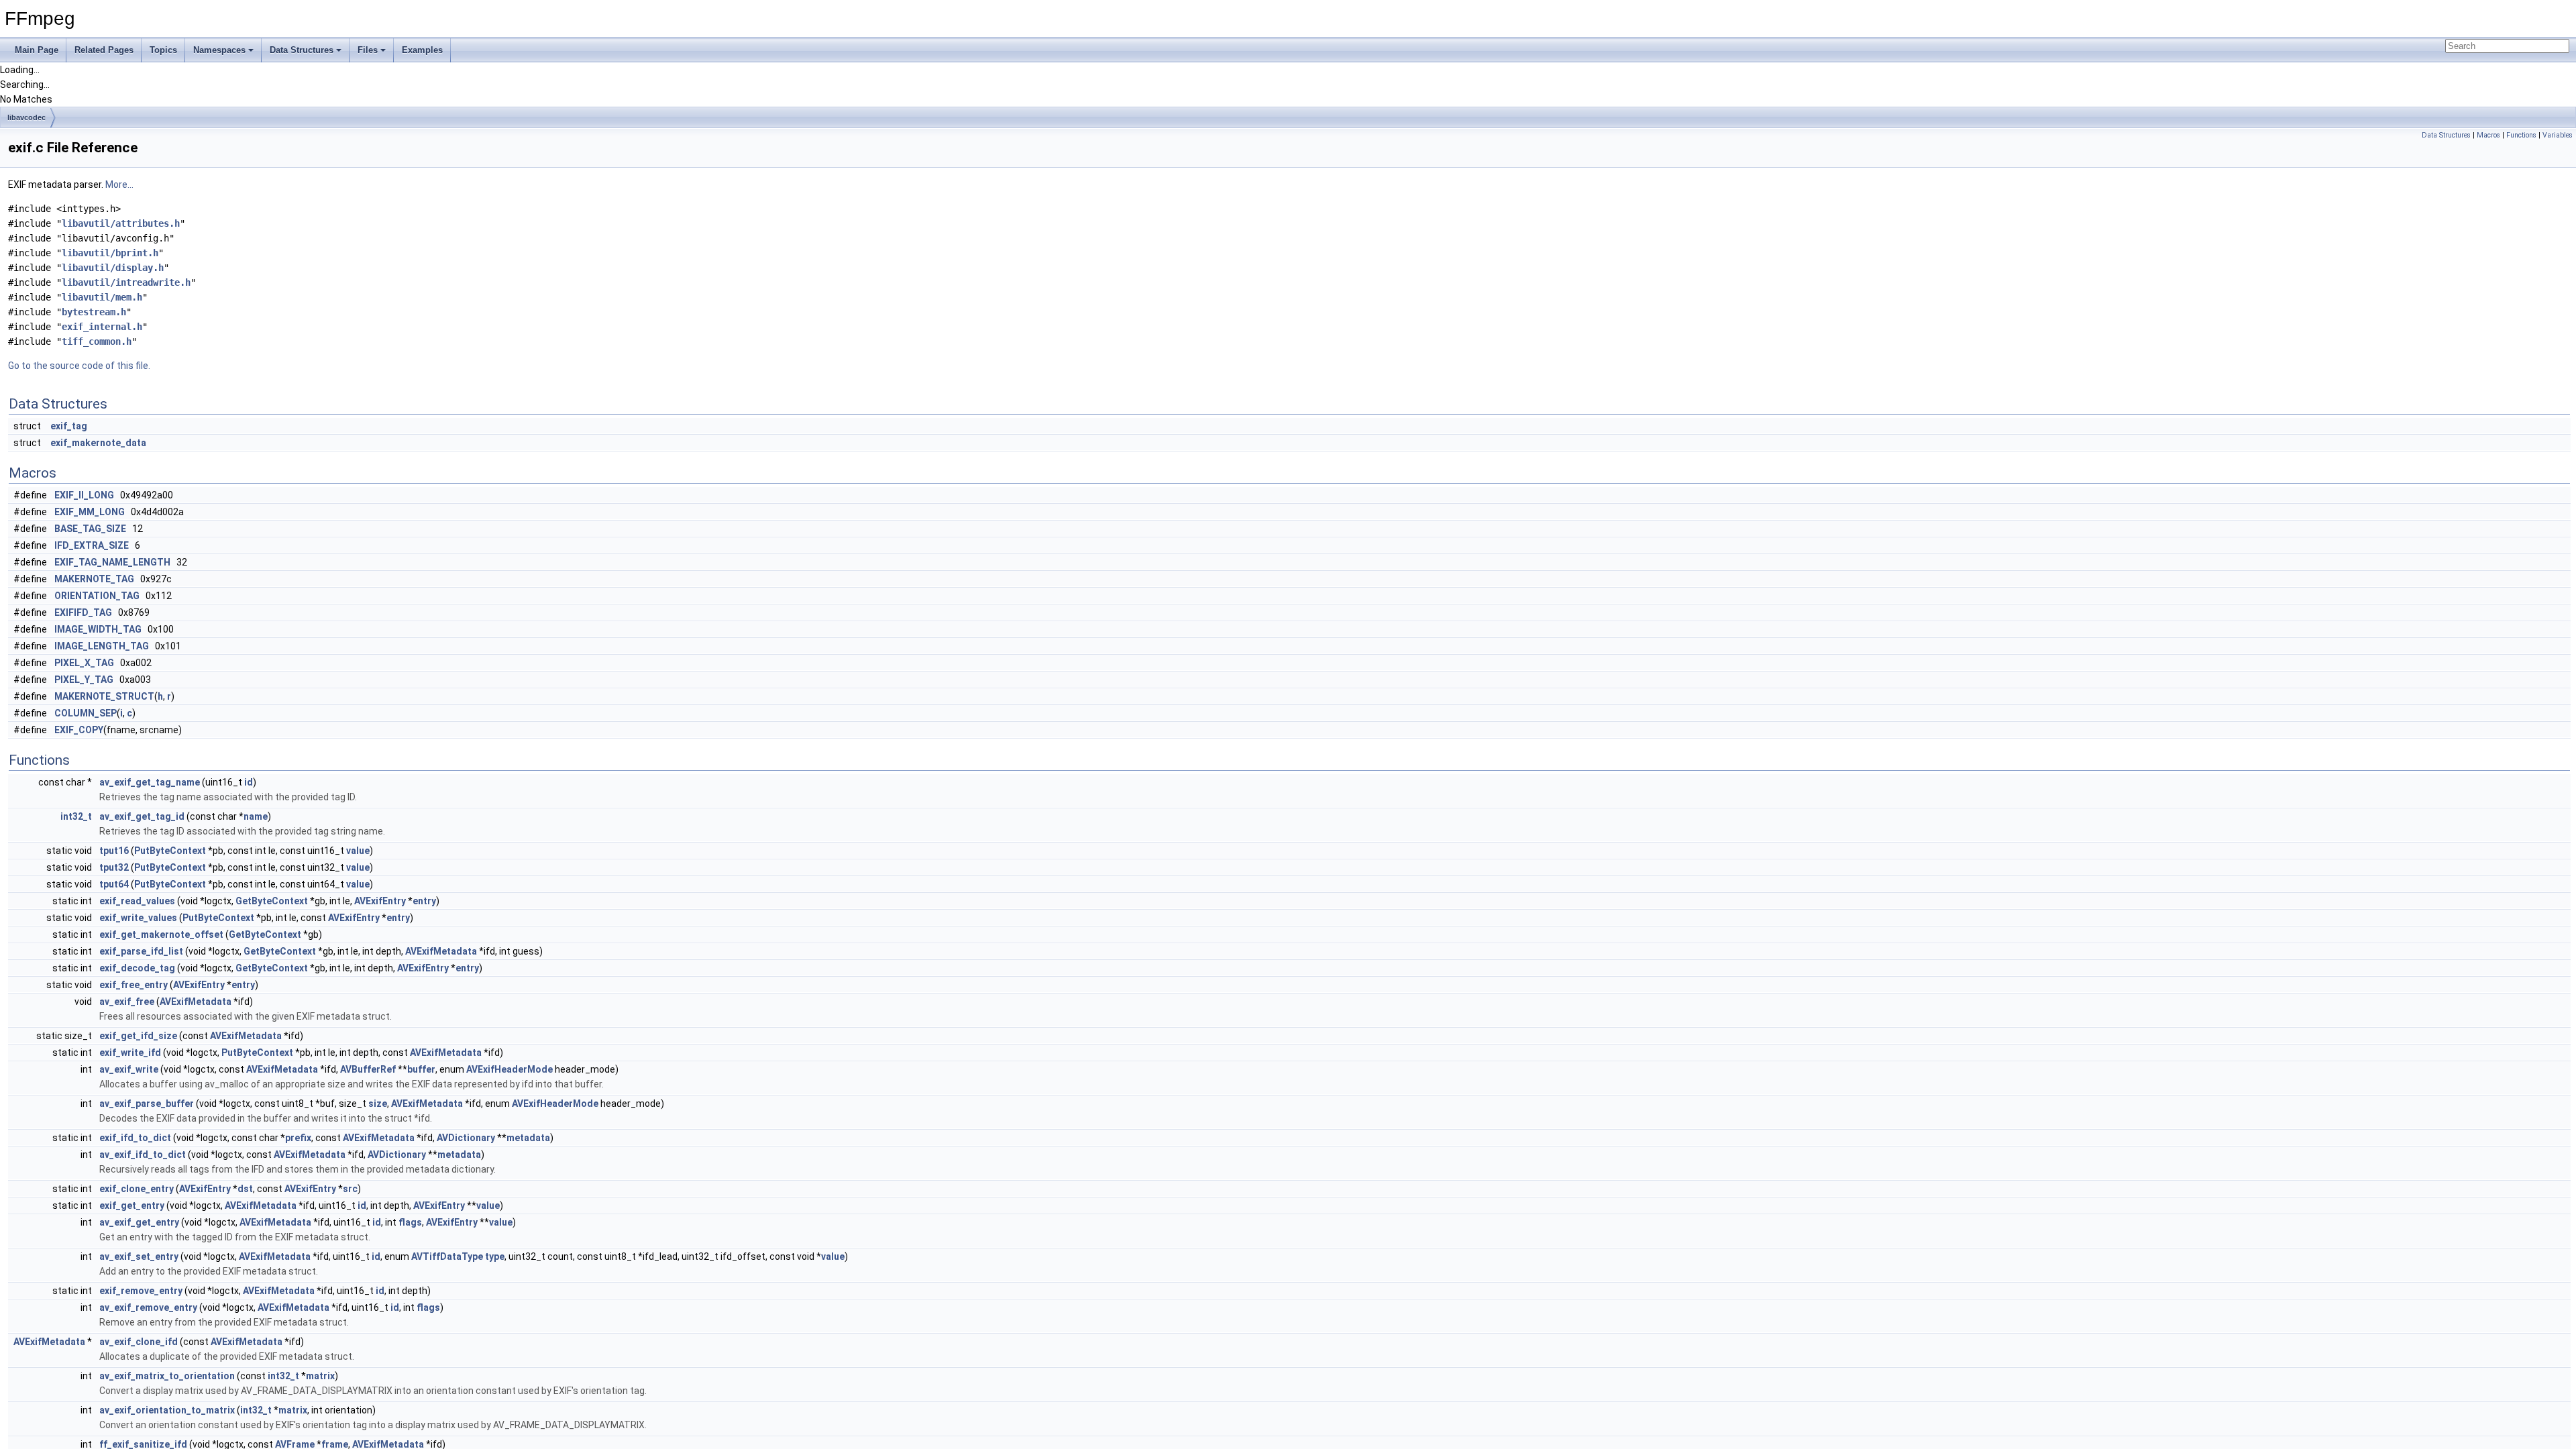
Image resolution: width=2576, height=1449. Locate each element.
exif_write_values (138, 918)
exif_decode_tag (137, 968)
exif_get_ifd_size (138, 1036)
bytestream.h (94, 312)
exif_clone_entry (137, 1189)
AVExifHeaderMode (509, 1069)
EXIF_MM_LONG (90, 512)
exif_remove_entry (141, 1291)
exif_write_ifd (130, 1053)
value (358, 851)
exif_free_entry (133, 985)
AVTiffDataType (447, 1256)
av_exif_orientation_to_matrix (167, 1410)
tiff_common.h (97, 341)
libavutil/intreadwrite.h (126, 282)
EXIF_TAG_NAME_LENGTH (112, 562)
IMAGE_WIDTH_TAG (98, 629)
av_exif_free (127, 1002)
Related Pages (104, 50)
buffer (421, 1069)
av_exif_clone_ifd (139, 1342)
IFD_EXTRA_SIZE (92, 545)
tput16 (114, 851)
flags (410, 1222)
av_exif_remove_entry (148, 1307)
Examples (422, 50)
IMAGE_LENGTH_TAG (102, 646)
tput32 (114, 867)
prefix (298, 1138)
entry (424, 901)
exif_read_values (137, 901)
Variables (2558, 135)
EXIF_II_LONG (84, 495)
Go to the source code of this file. (79, 366)
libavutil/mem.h (102, 297)
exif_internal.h (102, 327)
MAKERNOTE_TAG (94, 579)
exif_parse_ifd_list (141, 951)
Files (368, 50)
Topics (163, 50)
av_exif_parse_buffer (147, 1104)
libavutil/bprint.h (110, 253)
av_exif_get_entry (139, 1222)
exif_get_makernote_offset (161, 934)
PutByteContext (170, 851)
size (378, 1104)
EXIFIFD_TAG (83, 612)
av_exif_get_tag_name (150, 782)
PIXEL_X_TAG (84, 663)
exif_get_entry (132, 1205)
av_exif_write (129, 1069)
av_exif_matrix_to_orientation (167, 1376)
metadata (528, 1138)
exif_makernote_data (98, 443)
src (350, 1189)
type (495, 1256)
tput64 (114, 884)
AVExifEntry (380, 901)
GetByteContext (272, 901)
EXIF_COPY (79, 730)
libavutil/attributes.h (121, 223)
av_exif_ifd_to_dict (143, 1155)
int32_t (76, 816)
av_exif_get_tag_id (142, 816)
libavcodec (26, 117)
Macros (2488, 135)
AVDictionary (466, 1138)
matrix (320, 1376)
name (256, 816)
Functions (2521, 135)
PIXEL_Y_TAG (84, 680)
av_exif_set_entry (139, 1256)
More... (119, 184)
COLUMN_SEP (86, 713)
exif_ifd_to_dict (135, 1138)
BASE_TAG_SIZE (90, 529)
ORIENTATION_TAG (97, 596)
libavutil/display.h (113, 268)
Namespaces (219, 50)
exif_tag (69, 426)
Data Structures (302, 50)
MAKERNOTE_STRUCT (104, 696)
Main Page (37, 50)
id (249, 782)
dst (245, 1189)
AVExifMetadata (441, 951)
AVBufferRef (368, 1069)
